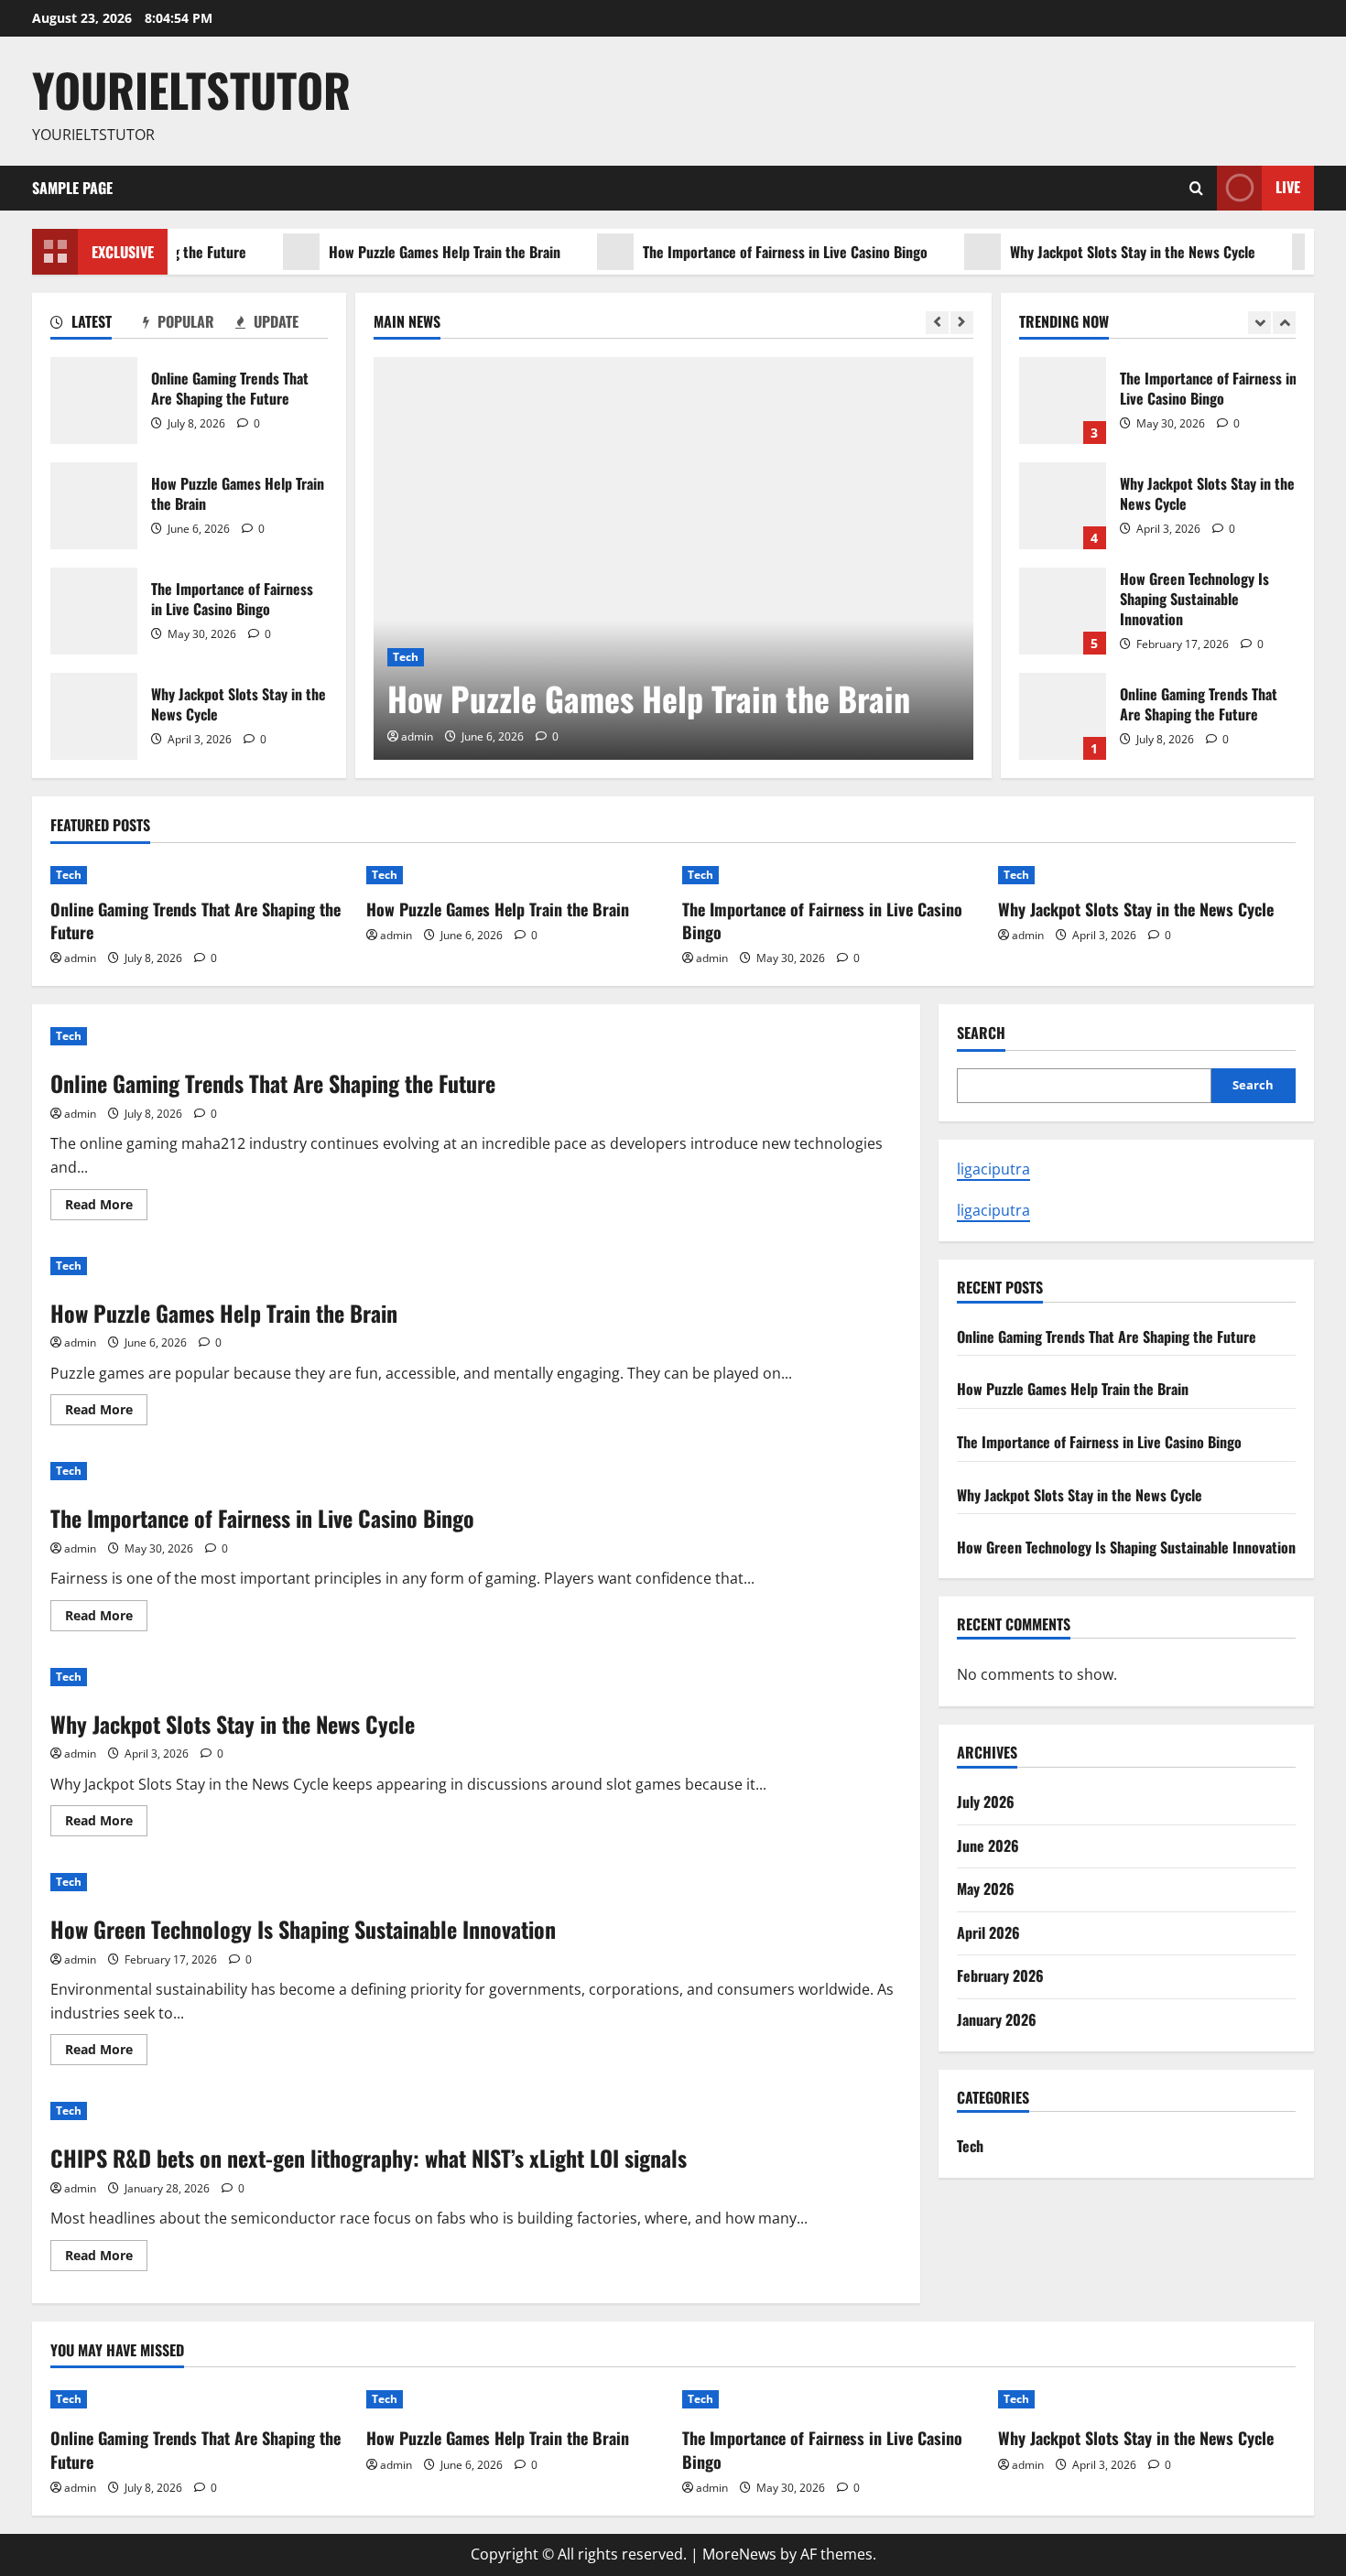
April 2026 (988, 1932)
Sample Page (72, 188)
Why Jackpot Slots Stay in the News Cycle (1093, 252)
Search (981, 1033)
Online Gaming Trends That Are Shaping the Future (94, 400)
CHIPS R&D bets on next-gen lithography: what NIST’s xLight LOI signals (369, 2158)
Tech (406, 657)
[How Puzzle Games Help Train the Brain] (673, 558)
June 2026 (988, 1845)
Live (1288, 187)
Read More (106, 1207)
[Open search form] (1196, 188)
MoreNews (739, 2554)
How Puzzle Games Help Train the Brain (405, 252)
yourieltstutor (191, 89)
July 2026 (986, 1802)
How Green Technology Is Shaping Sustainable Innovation (1063, 611)
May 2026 (986, 1889)
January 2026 (997, 2019)
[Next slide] (962, 323)
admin (417, 736)
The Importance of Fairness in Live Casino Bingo (746, 252)
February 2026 (1000, 1975)
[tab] (97, 325)
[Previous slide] (937, 323)
